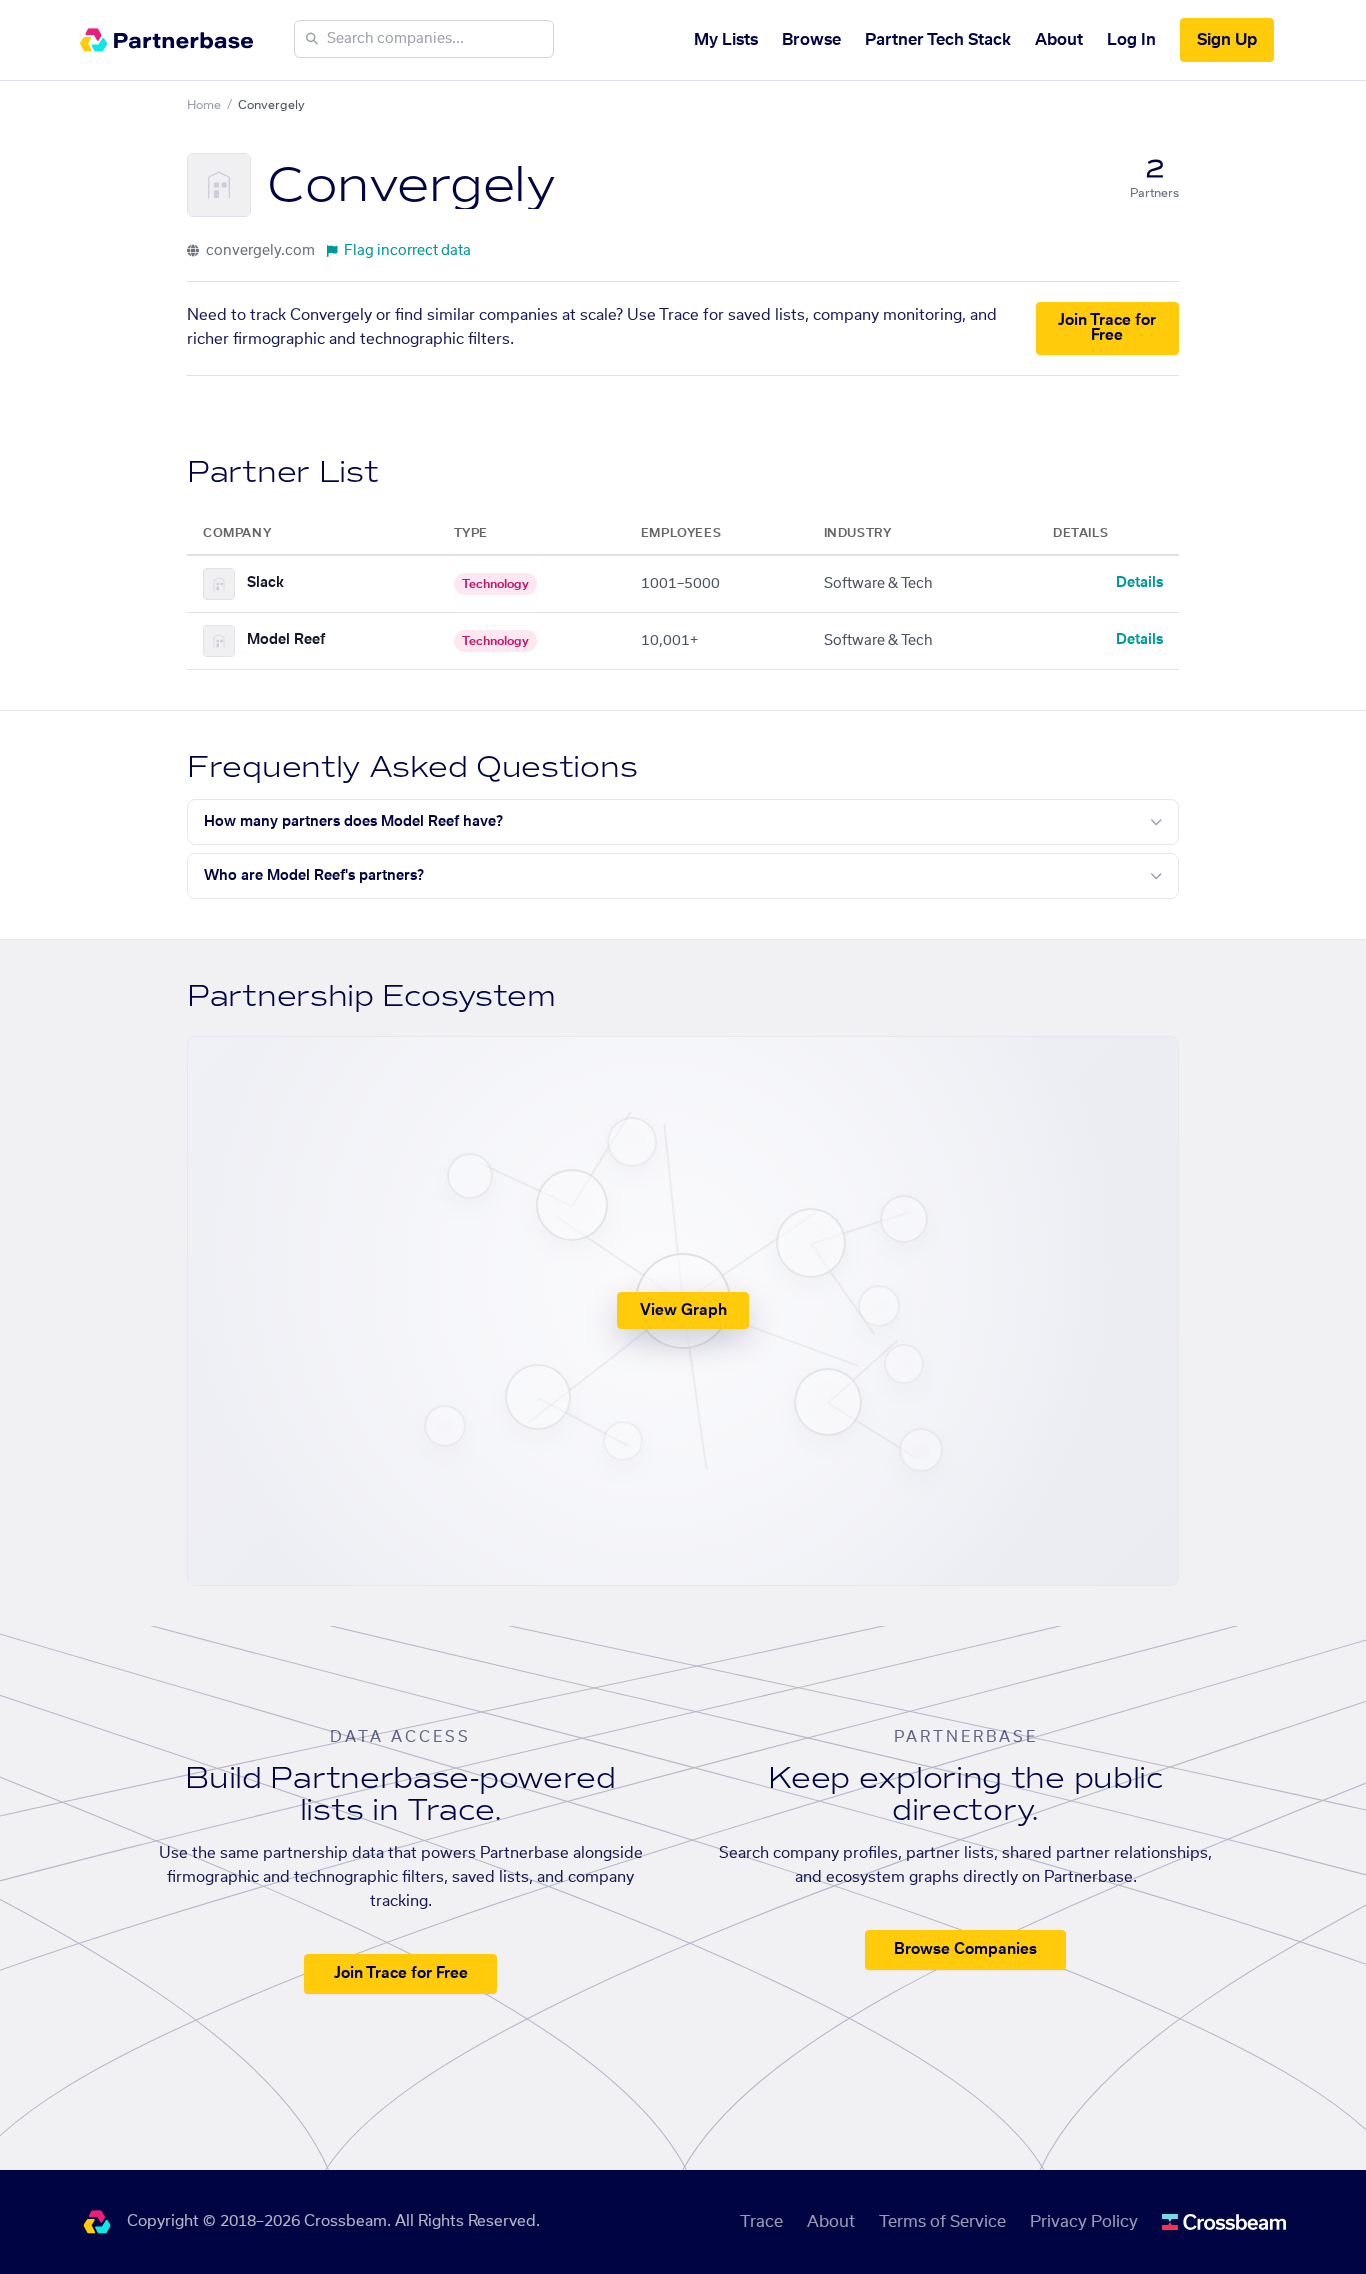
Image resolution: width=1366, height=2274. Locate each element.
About (1059, 40)
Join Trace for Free (1107, 328)
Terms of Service (942, 2222)
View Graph (683, 1310)
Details (1139, 583)
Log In (1131, 40)
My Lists (726, 40)
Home (204, 105)
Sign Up (1227, 40)
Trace (761, 2222)
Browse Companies (965, 1949)
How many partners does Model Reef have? (353, 822)
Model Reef (286, 640)
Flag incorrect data (407, 251)
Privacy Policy (1084, 2222)
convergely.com (259, 251)
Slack (265, 583)
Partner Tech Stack (938, 40)
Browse (811, 40)
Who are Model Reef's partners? (314, 876)
